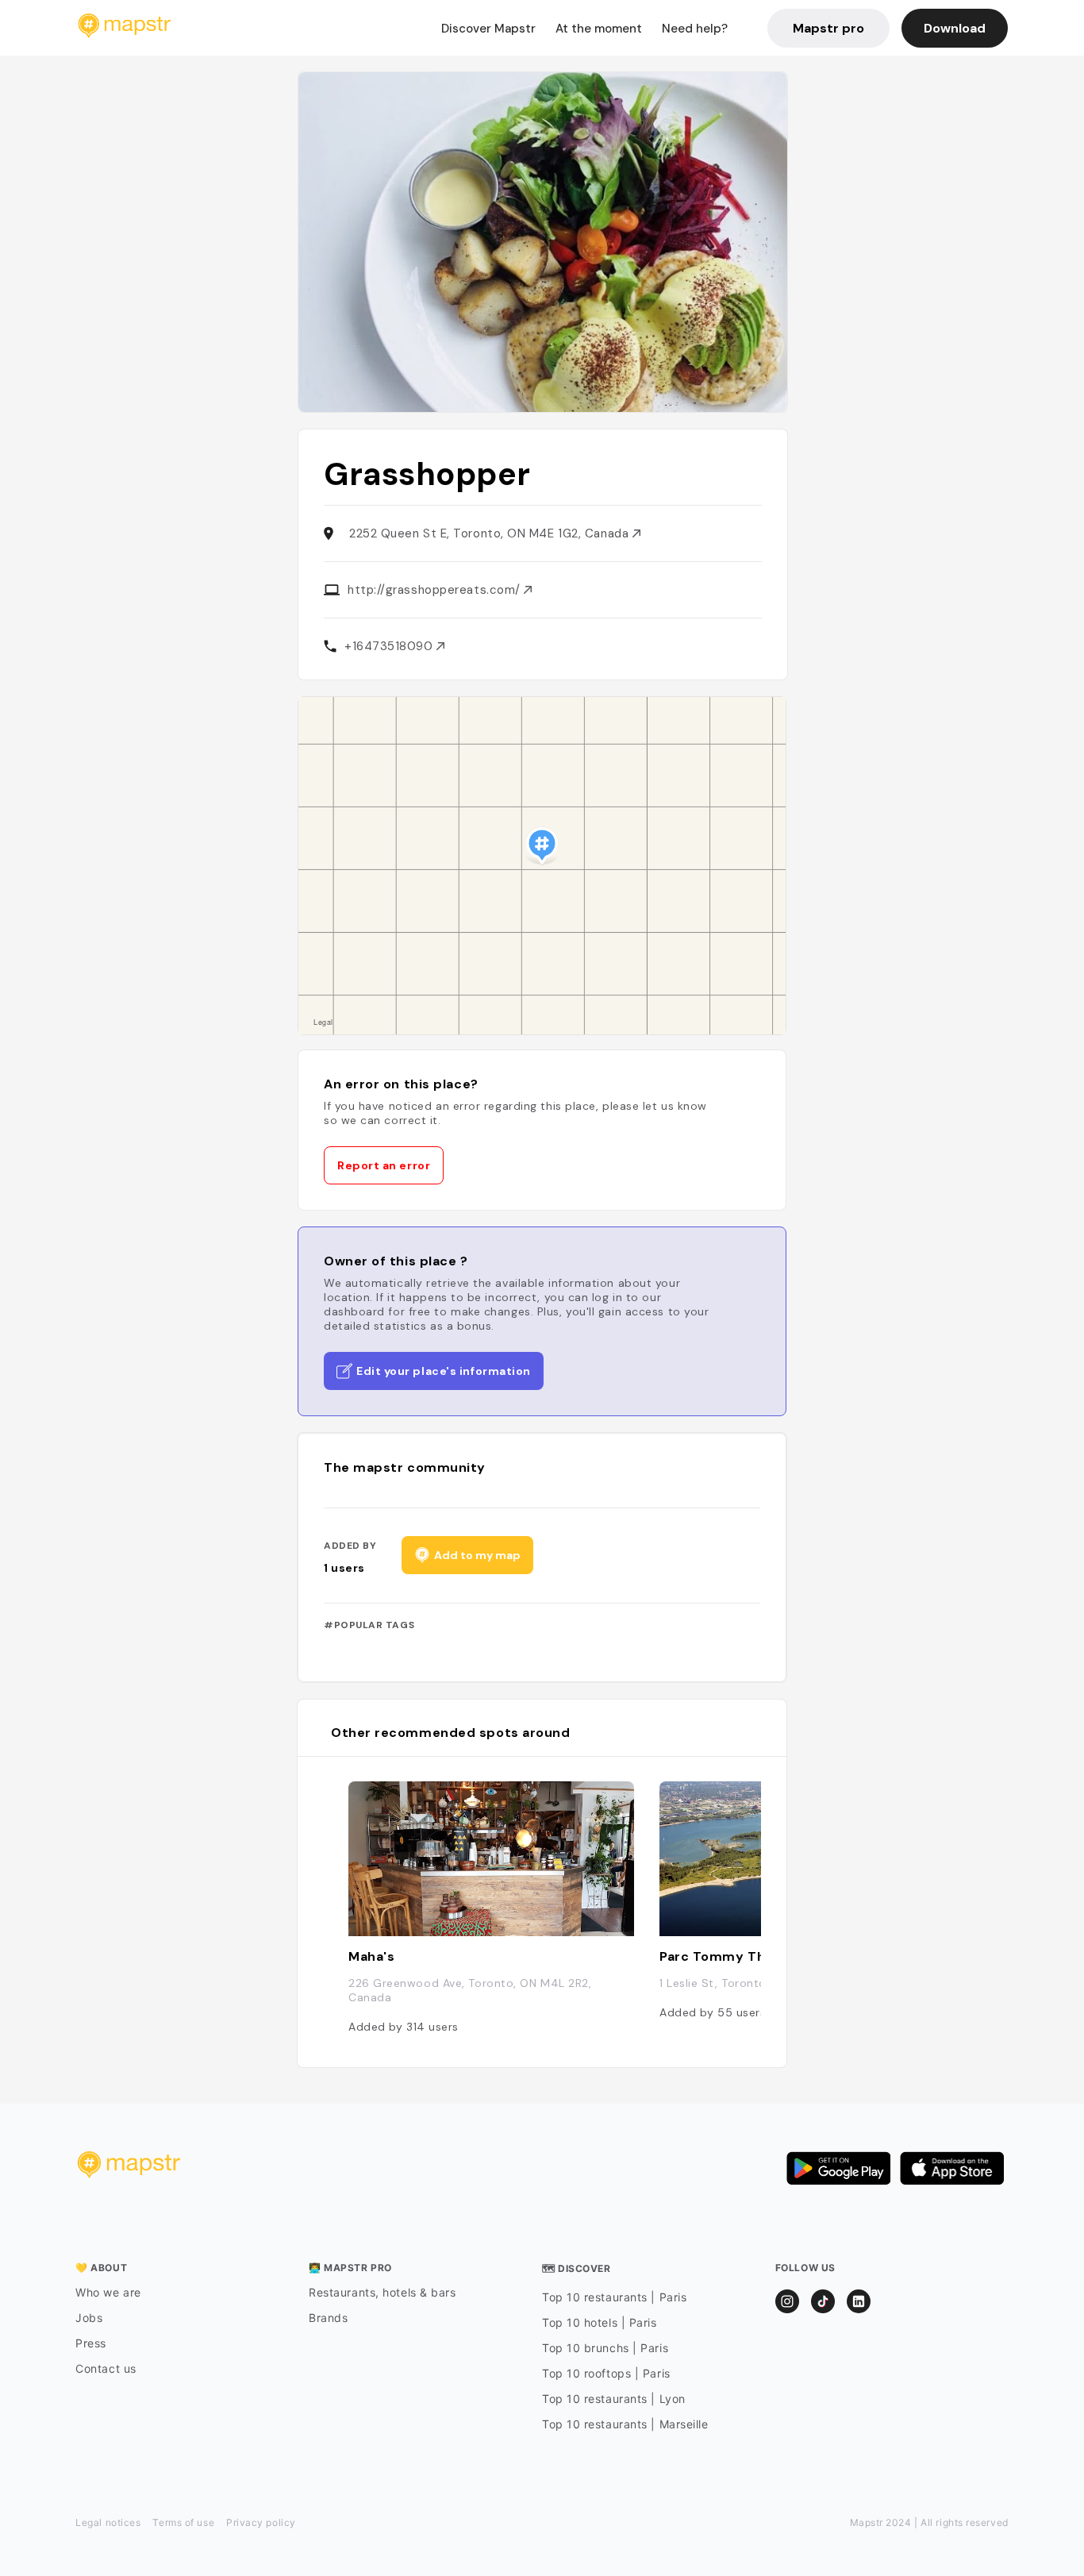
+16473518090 (390, 646)
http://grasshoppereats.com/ (436, 590)
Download (955, 28)
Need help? (695, 29)
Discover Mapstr (488, 29)
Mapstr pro (828, 28)
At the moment (599, 29)
